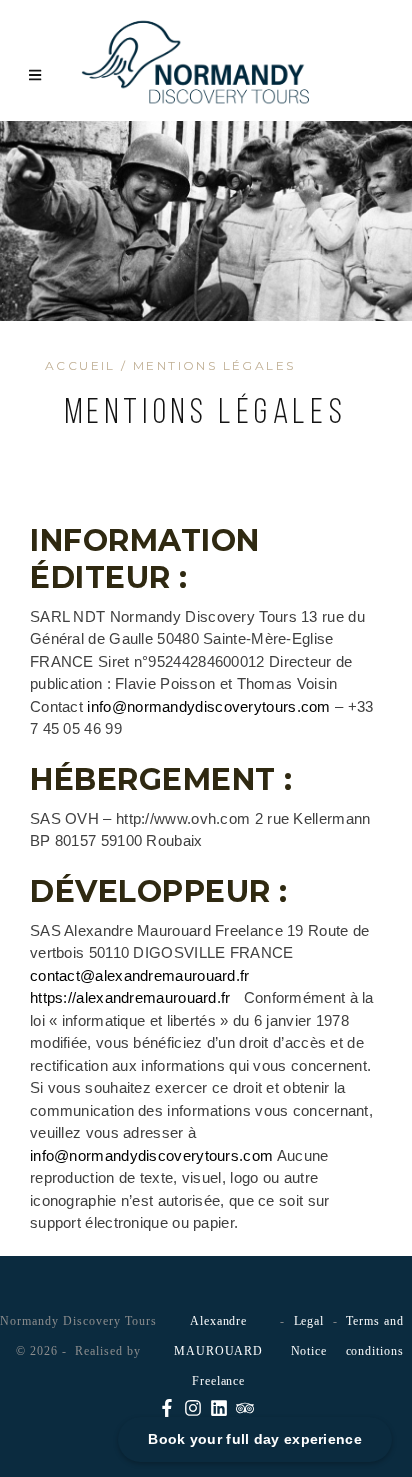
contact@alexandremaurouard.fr (140, 975)
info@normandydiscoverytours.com (208, 706)
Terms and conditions (375, 1336)
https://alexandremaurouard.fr (130, 997)
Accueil (80, 365)
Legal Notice (309, 1336)
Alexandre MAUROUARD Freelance (219, 1351)
